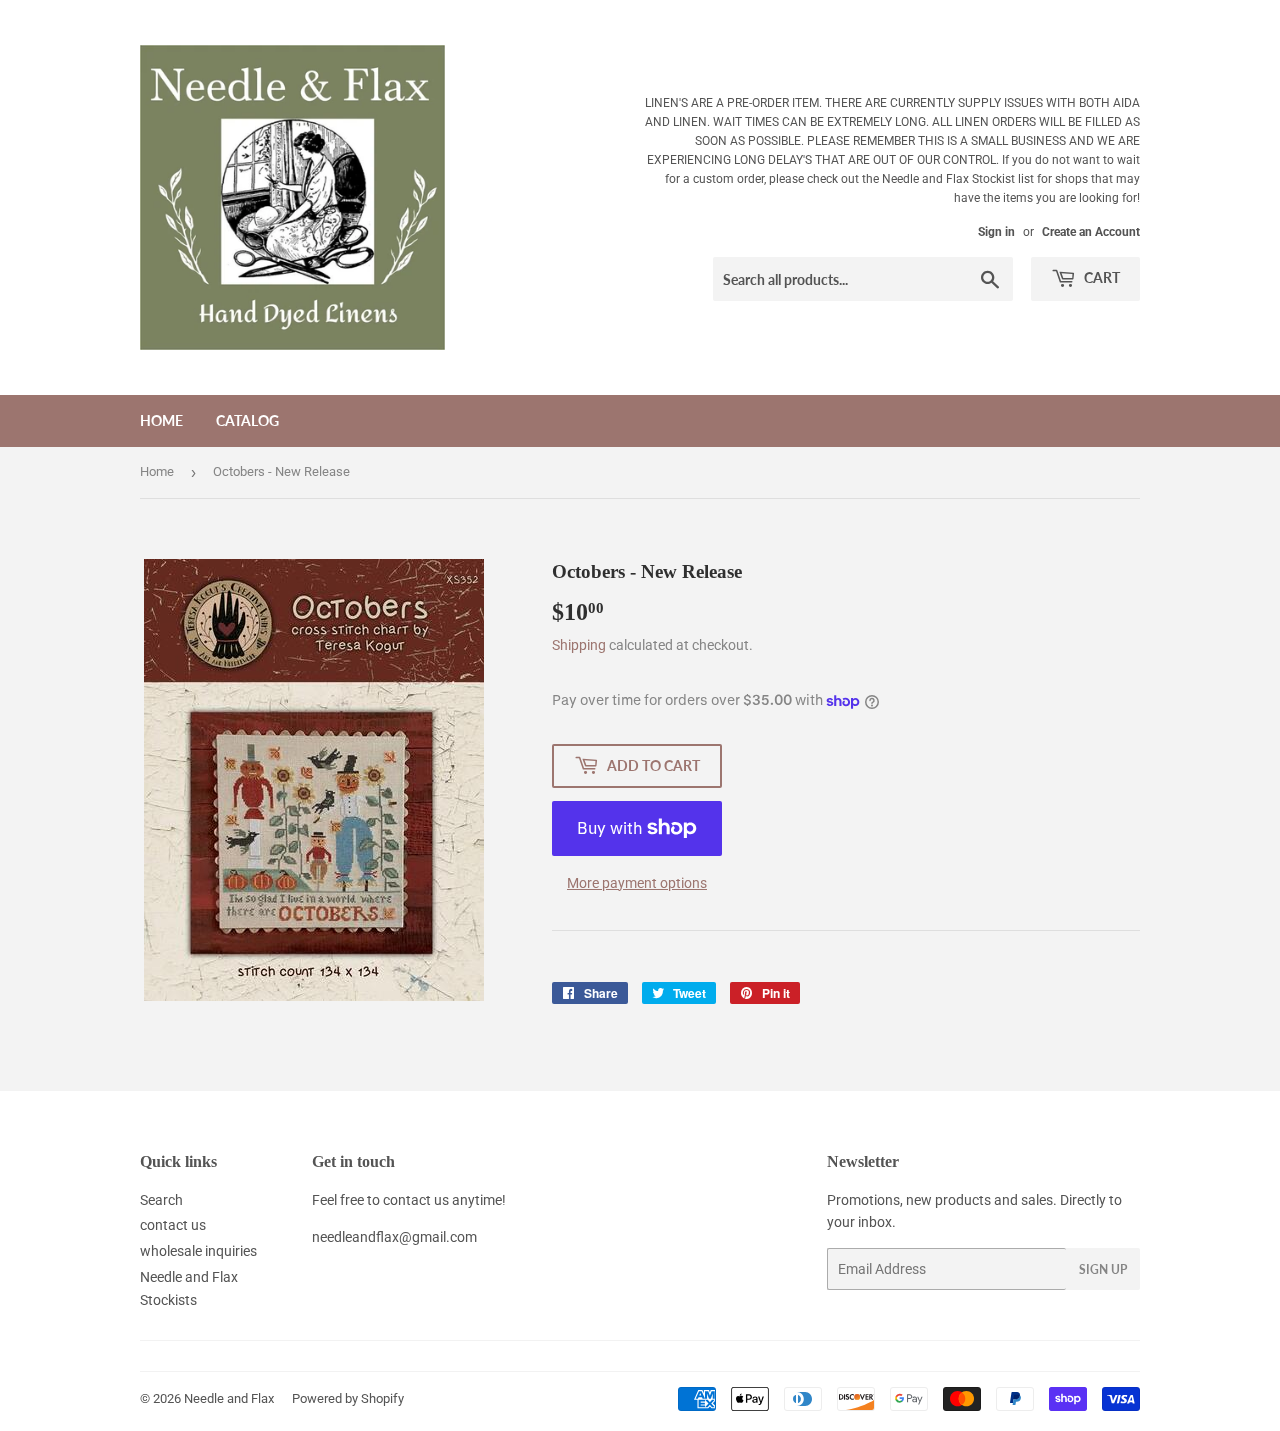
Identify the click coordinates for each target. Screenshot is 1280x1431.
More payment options (637, 883)
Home (161, 420)
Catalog (247, 420)
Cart (1100, 277)
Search (161, 1200)
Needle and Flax (229, 1398)
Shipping (579, 645)
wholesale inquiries (198, 1251)
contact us (173, 1225)
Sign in (996, 232)
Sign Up (1103, 1269)
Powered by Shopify (348, 1398)
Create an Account (1091, 232)
